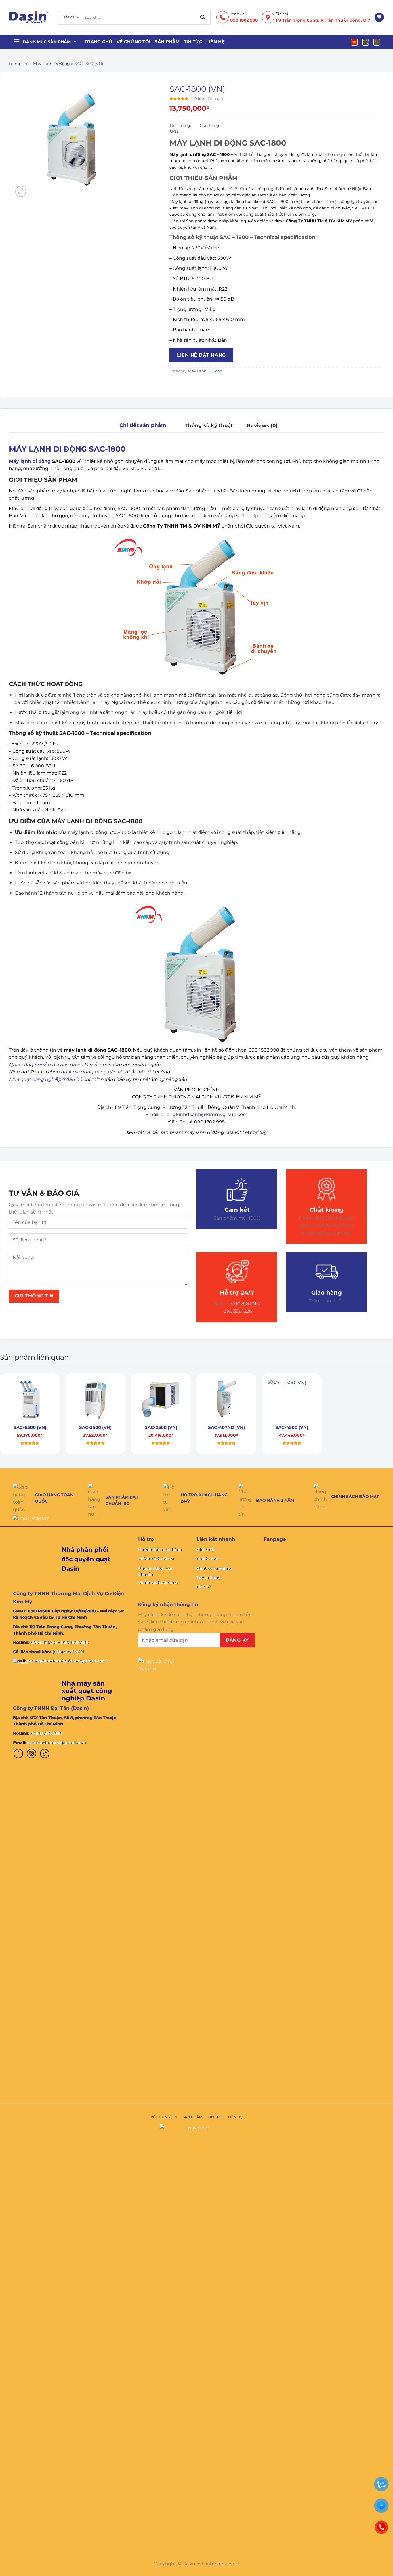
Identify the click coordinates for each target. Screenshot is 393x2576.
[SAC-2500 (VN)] (161, 1400)
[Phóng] (21, 191)
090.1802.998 (75, 1642)
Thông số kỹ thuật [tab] (209, 425)
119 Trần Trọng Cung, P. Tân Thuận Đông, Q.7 (323, 20)
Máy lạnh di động (30, 461)
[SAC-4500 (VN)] (292, 1400)
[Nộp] (203, 17)
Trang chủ (99, 42)
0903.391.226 (44, 1642)
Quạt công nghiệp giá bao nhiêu (46, 1065)
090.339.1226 (238, 1311)
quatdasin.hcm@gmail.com (56, 1743)
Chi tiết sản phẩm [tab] (143, 425)
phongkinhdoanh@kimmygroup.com (204, 1114)
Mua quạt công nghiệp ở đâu (42, 1079)
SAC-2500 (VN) (161, 1427)
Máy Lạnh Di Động (51, 64)
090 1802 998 (244, 20)
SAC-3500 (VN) (95, 1427)
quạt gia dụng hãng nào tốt (92, 1072)
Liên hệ (215, 42)
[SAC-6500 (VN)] (30, 1400)
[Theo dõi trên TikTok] (45, 1754)
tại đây (260, 1132)
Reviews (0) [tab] (262, 425)
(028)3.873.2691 (68, 1652)
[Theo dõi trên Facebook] (18, 1754)
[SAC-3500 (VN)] (96, 1400)
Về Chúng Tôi (134, 42)
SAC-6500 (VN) (30, 1427)
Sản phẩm (167, 42)
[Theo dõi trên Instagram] (32, 1754)
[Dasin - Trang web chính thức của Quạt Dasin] (29, 17)
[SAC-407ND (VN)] (226, 1400)
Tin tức (193, 42)
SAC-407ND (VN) (226, 1427)
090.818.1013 (245, 1304)
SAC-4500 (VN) (292, 1427)
